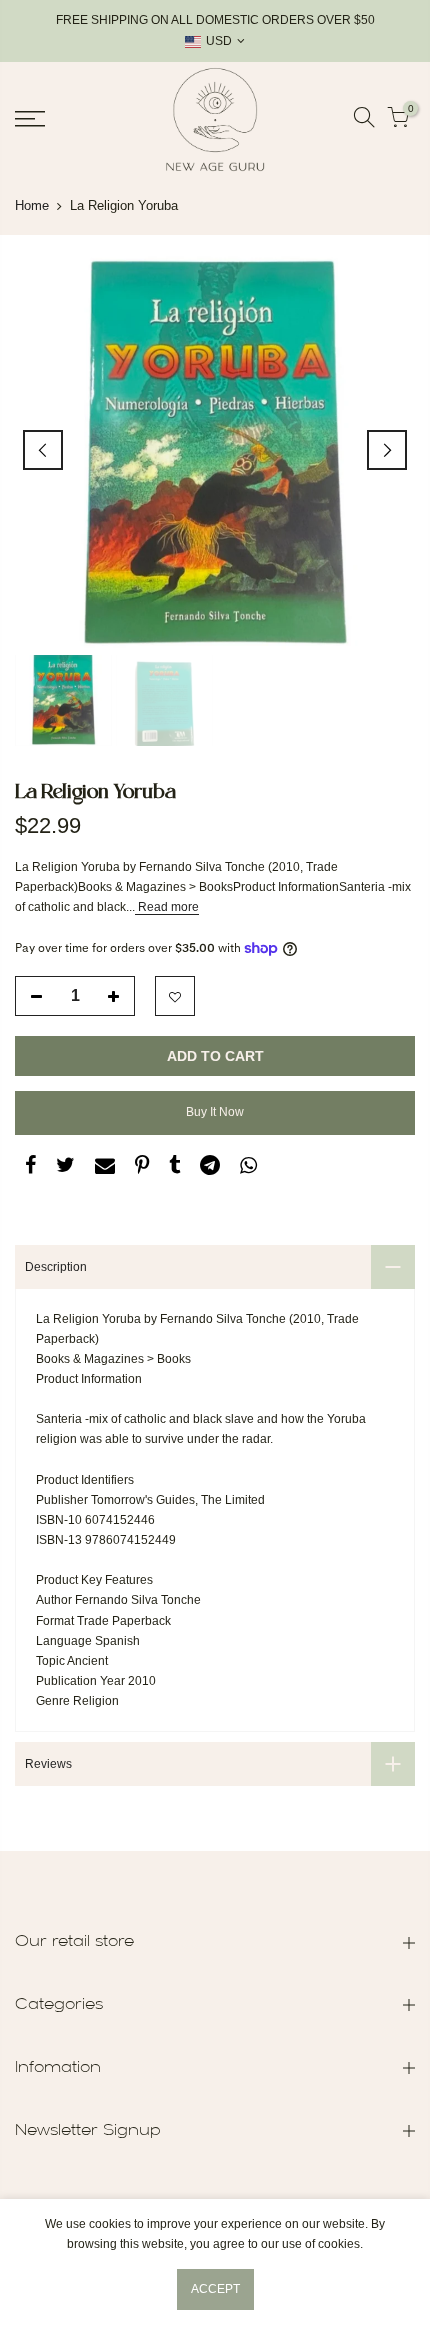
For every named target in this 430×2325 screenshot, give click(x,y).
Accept (215, 2289)
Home (32, 205)
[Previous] (43, 450)
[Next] (387, 450)
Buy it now (215, 1112)
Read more (167, 907)
